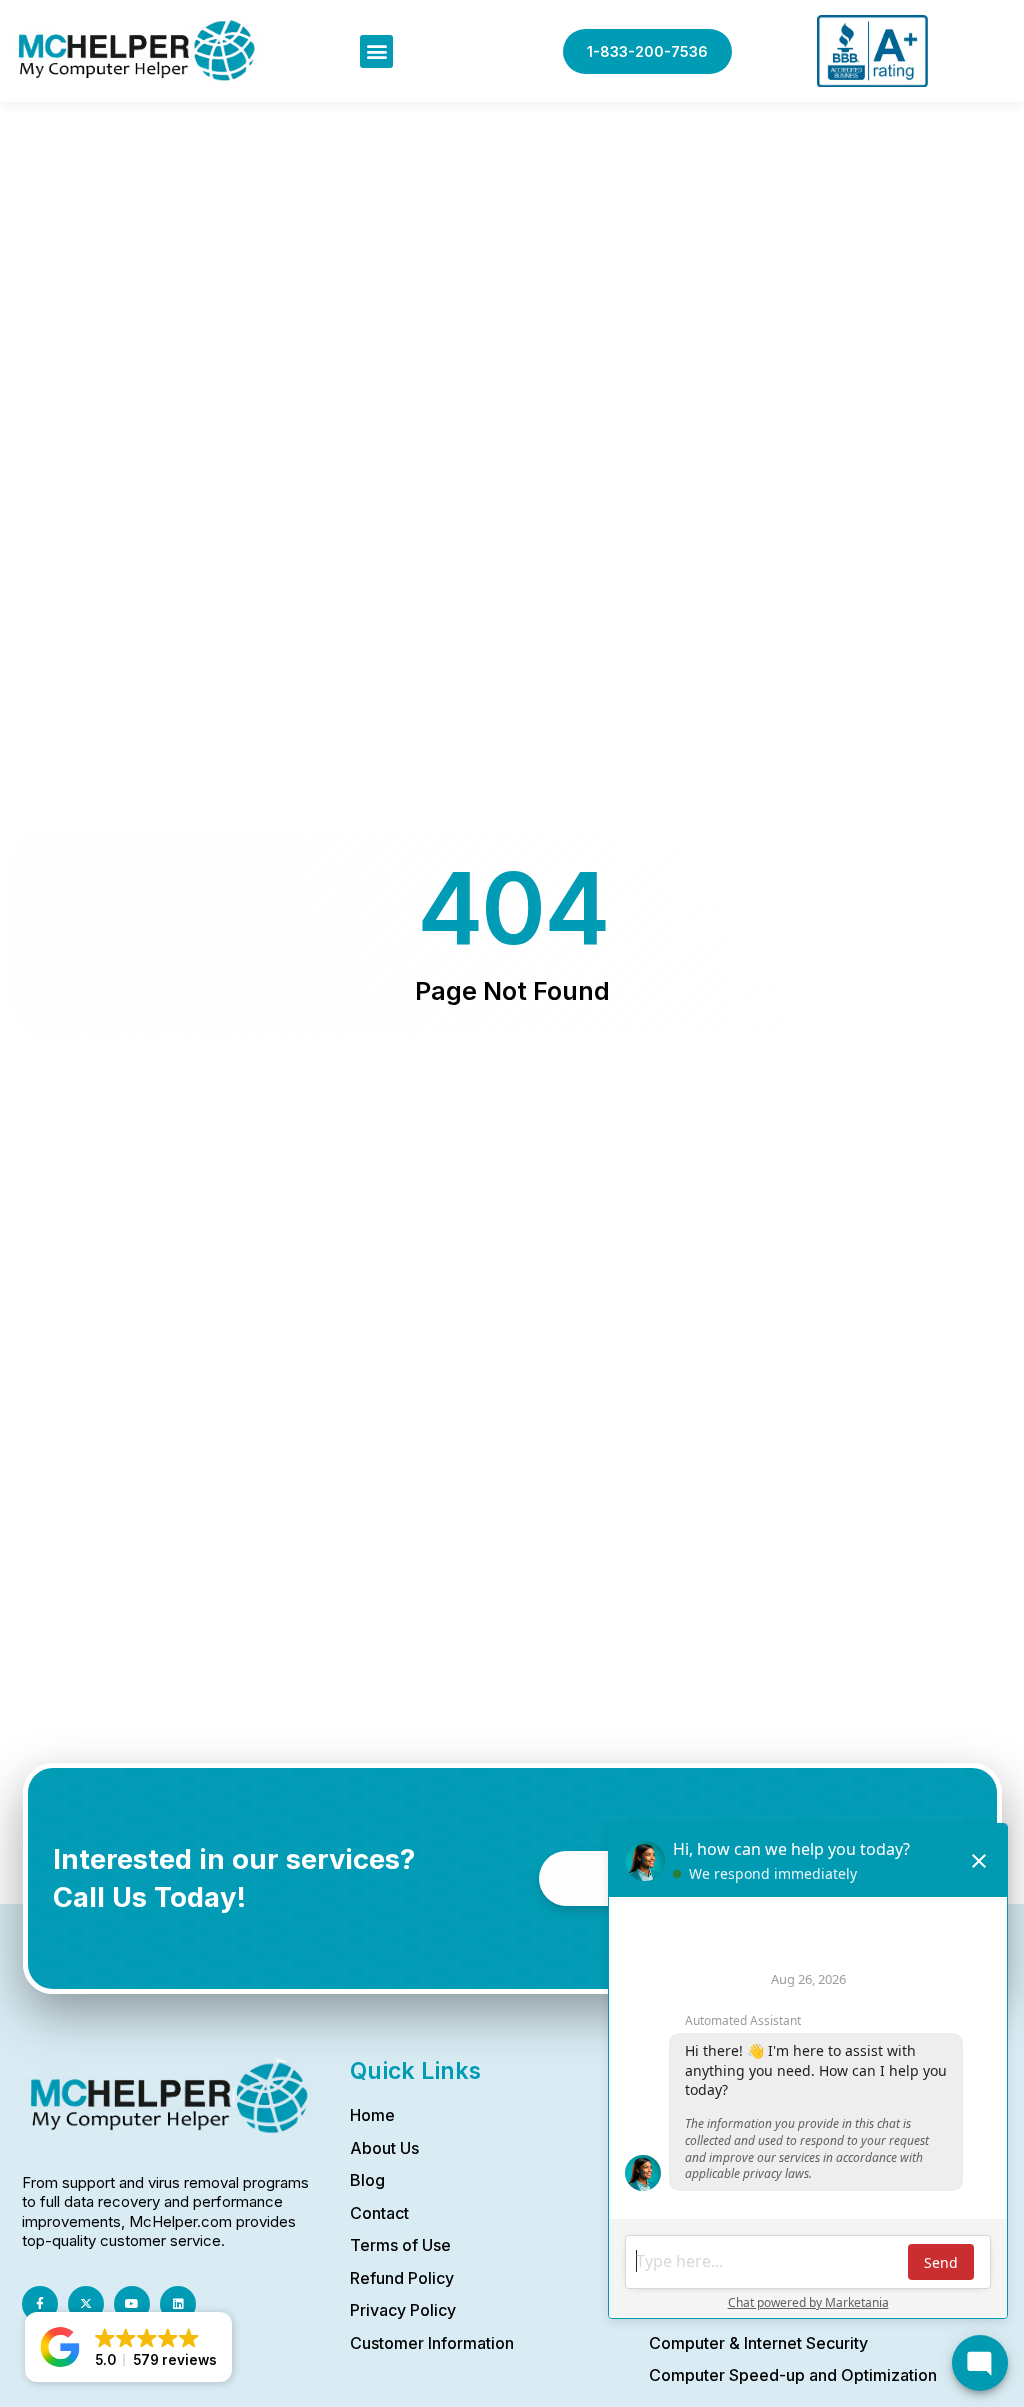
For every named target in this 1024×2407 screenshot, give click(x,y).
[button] (376, 51)
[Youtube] (132, 2304)
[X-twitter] (86, 2304)
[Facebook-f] (40, 2304)
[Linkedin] (178, 2304)
